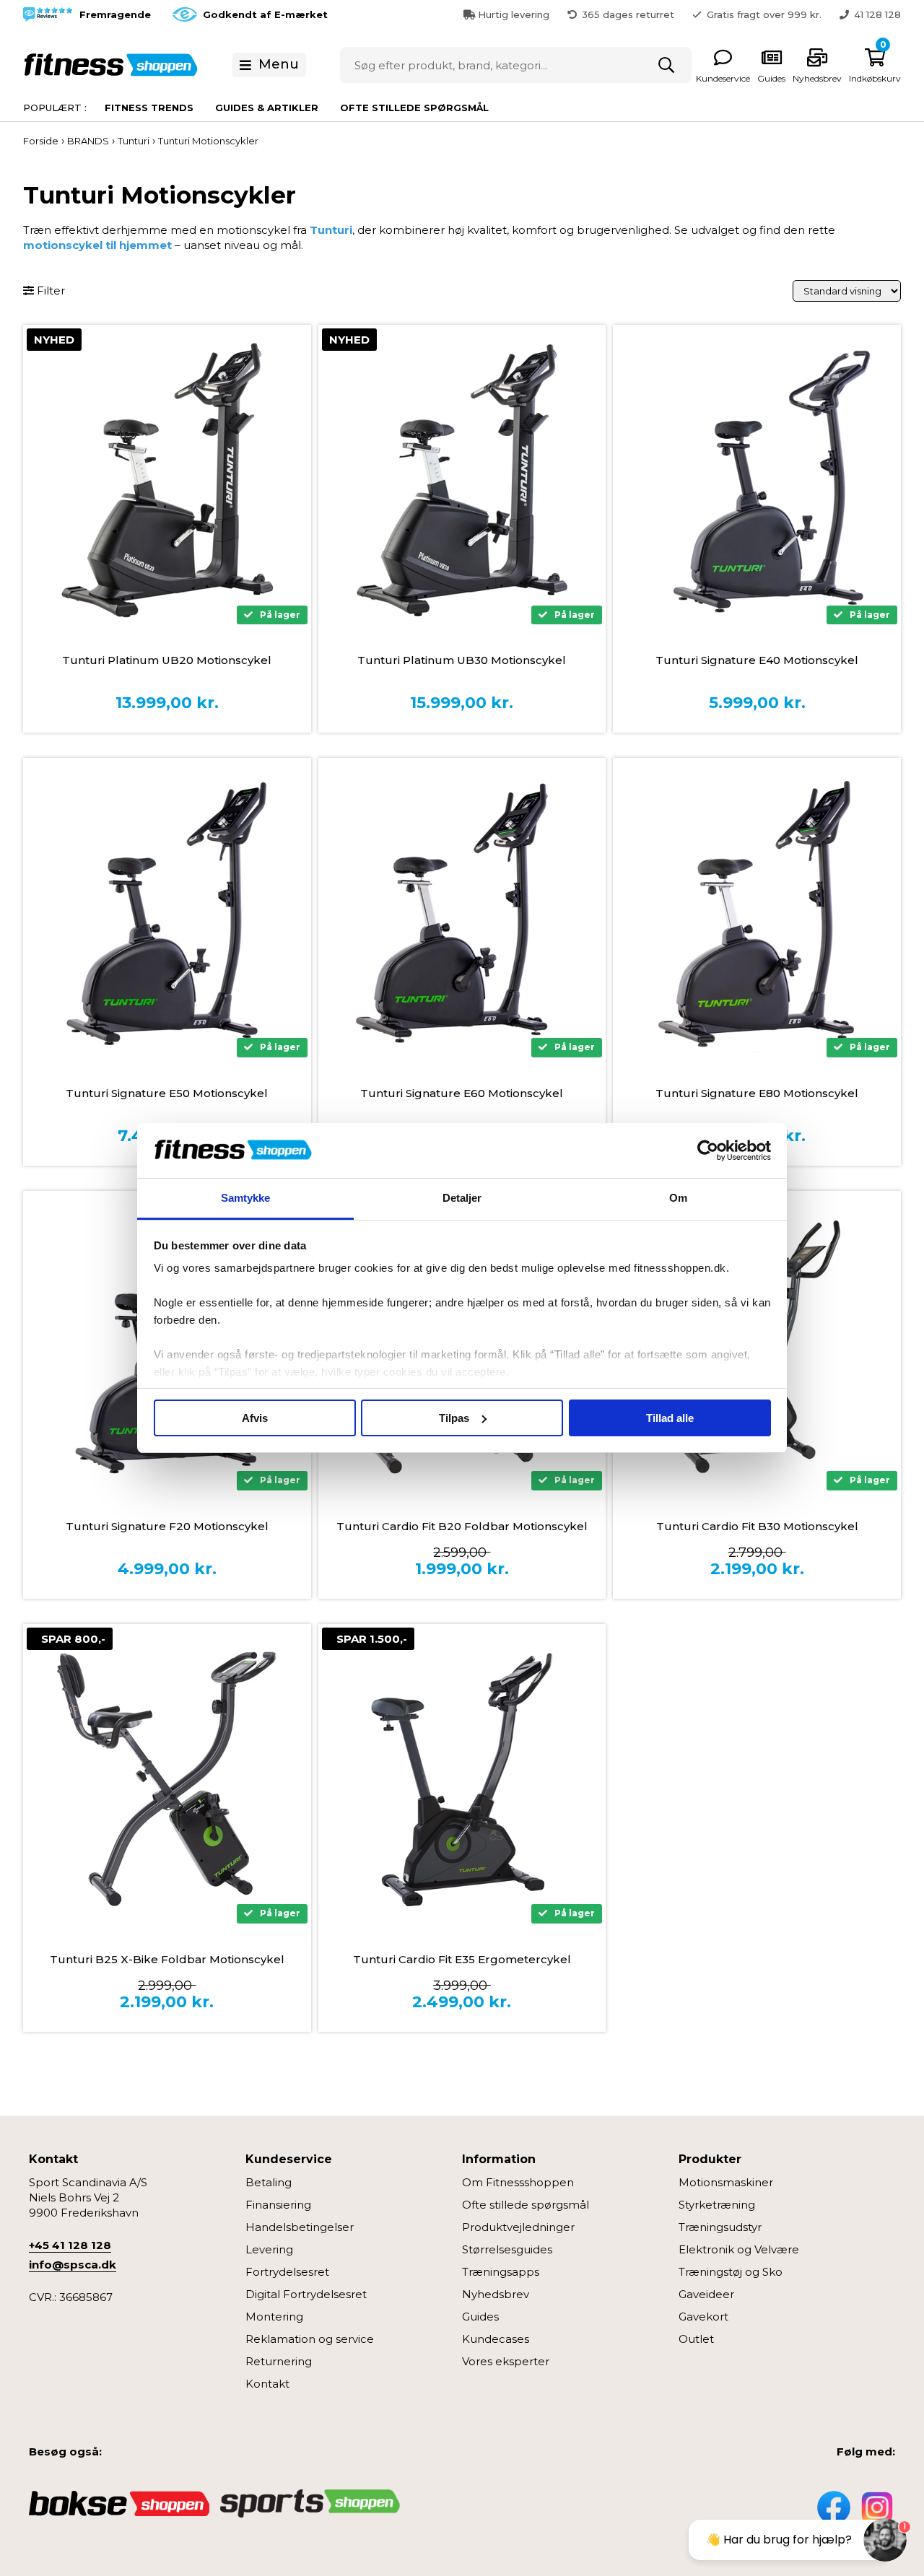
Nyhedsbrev (496, 2294)
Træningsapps (501, 2272)
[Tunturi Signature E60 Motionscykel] (462, 913)
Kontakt (267, 2384)
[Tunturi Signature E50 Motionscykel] (167, 913)
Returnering (279, 2361)
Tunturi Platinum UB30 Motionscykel (462, 660)
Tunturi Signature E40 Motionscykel (757, 660)
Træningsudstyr (720, 2227)
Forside (41, 141)
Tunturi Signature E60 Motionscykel (462, 1093)
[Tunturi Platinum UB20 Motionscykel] (167, 480)
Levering (269, 2249)
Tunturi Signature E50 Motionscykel (167, 1093)
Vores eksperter (506, 2361)
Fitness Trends (149, 108)
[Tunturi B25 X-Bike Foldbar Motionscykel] (167, 1779)
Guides (480, 2317)
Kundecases (496, 2339)
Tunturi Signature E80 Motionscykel (757, 1093)
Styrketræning (717, 2205)
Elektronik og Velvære (739, 2249)
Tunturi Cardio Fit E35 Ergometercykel (462, 1959)
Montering (274, 2317)
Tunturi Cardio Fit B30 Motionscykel (757, 1526)
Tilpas (454, 1418)
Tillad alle (670, 1418)
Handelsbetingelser (300, 2227)
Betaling (269, 2182)
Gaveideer (706, 2294)
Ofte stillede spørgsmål (414, 108)
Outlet (696, 2339)
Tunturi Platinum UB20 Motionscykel (167, 660)
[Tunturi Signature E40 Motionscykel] (757, 480)
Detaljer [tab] (462, 1198)
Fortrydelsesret (287, 2272)
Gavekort (703, 2317)
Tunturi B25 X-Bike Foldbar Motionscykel (167, 1959)
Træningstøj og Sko (731, 2272)
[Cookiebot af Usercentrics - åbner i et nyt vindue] (708, 1151)
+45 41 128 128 (70, 2245)
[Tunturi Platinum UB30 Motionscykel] (462, 480)
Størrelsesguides (507, 2249)
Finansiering (278, 2205)
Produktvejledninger (518, 2227)
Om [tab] (678, 1198)
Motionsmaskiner (726, 2182)
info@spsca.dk (73, 2265)
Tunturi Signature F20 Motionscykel (167, 1526)
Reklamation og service (310, 2339)
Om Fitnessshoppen (518, 2182)
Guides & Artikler (267, 108)
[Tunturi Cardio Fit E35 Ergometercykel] (462, 1779)
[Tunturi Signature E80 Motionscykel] (757, 913)
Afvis (255, 1418)
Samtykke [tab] (246, 1198)
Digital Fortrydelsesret (306, 2294)
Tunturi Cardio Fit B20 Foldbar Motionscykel (462, 1526)
